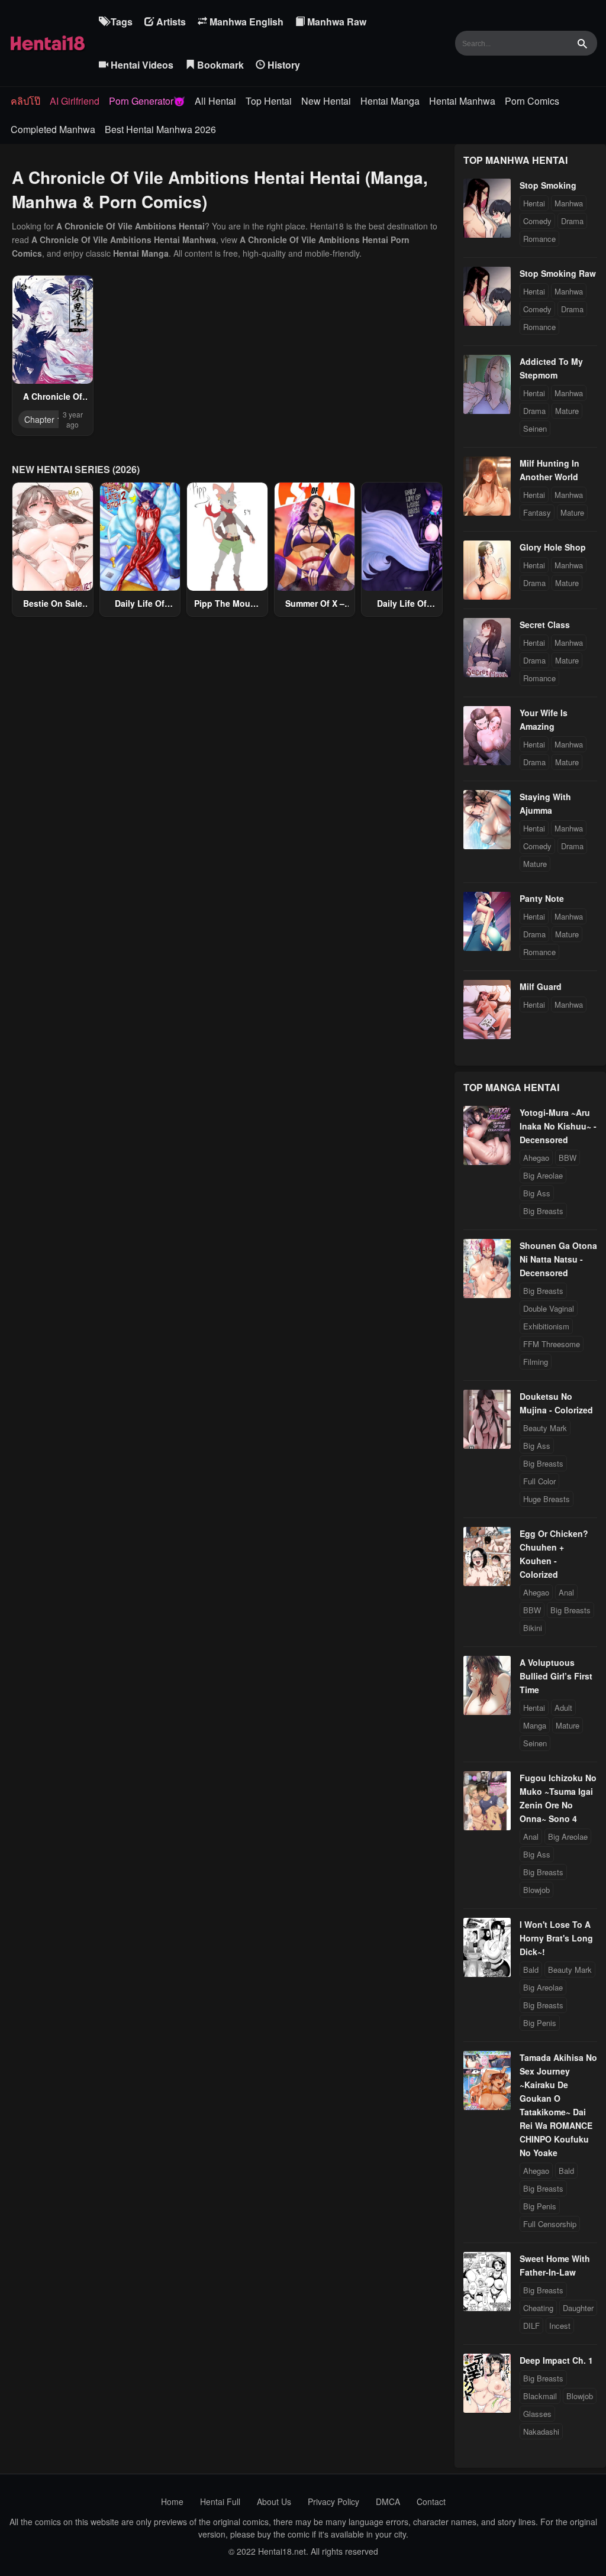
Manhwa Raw (336, 22)
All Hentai (215, 101)
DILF (531, 2326)
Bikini (533, 1628)
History (283, 65)
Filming (536, 1362)
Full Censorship (550, 2224)
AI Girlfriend (75, 101)
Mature (567, 411)
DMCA (388, 2501)
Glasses (537, 2414)
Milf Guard (541, 986)
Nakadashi (541, 2431)
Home (172, 2501)
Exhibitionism (546, 1326)
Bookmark (219, 65)
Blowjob (536, 1890)
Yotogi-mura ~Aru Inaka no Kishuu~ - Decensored (558, 1126)
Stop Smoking (548, 185)
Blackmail (540, 2396)
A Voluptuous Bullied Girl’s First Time (556, 1676)
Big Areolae (543, 1175)
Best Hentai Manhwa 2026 (160, 129)
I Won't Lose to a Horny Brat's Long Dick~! (556, 1938)
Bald (531, 1970)
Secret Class (545, 624)
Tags (120, 22)
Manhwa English (245, 22)
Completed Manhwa (53, 129)
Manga (535, 1725)
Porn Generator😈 (147, 101)
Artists (170, 22)
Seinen (535, 428)
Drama (572, 221)
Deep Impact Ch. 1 (556, 2360)
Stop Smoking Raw (558, 273)
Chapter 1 (43, 419)
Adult (563, 1708)
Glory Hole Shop (553, 547)
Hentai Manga (390, 101)
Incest (560, 2326)
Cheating (538, 2308)
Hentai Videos (141, 65)
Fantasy (537, 512)
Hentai (534, 203)
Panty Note (542, 898)
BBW (568, 1158)
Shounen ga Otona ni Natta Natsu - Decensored (558, 1259)
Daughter (578, 2308)
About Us (274, 2501)
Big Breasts (543, 1211)
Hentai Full (220, 2501)
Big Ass (537, 1193)
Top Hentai (269, 101)
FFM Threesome (552, 1344)
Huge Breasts (547, 1499)
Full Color (539, 1481)
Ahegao (536, 1158)
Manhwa (569, 203)
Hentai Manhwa (462, 101)
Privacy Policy (333, 2501)
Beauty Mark (545, 1428)
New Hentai (326, 101)
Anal (566, 1592)
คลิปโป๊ (25, 101)
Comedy (537, 221)
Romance (539, 239)
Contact (431, 2501)
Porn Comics (532, 101)
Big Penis (540, 2023)
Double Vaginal (549, 1308)
